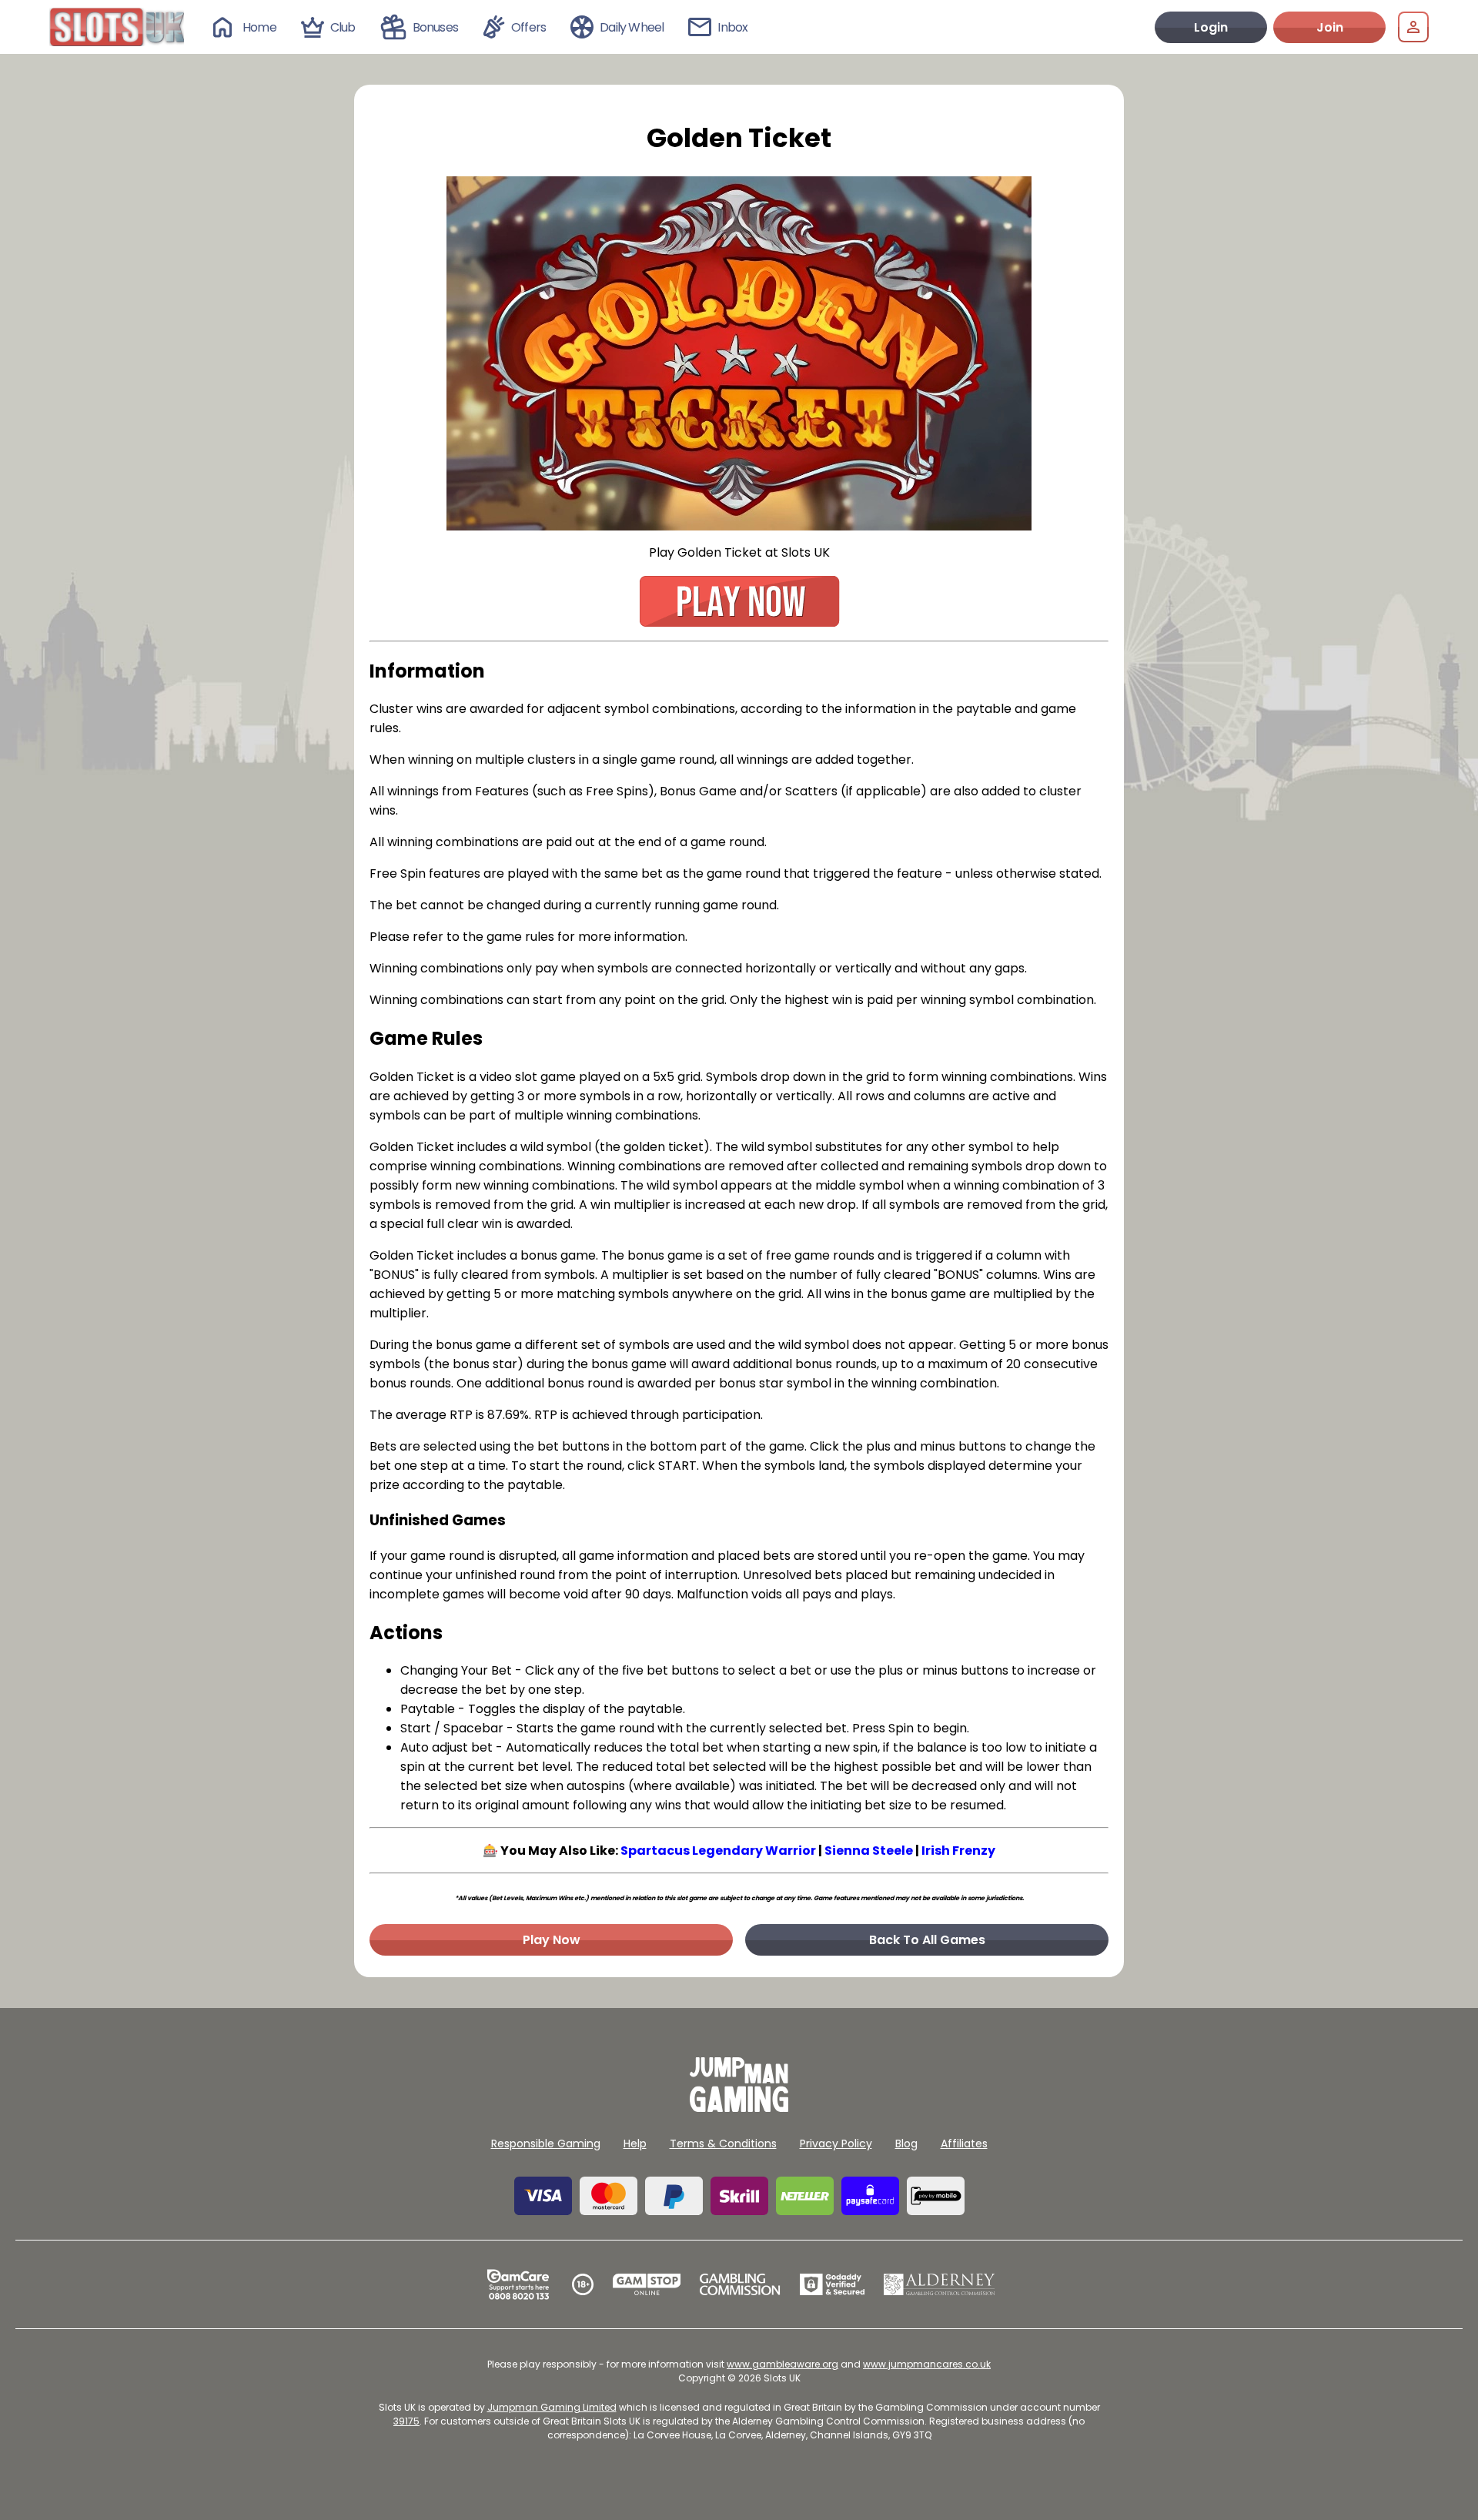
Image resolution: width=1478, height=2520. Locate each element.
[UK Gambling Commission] (740, 2284)
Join (1330, 27)
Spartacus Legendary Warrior (718, 1851)
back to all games (927, 1940)
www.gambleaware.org (782, 2364)
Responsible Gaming (546, 2144)
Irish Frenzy (958, 1851)
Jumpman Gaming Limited (552, 2407)
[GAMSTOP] (647, 2284)
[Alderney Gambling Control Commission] (940, 2284)
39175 (406, 2421)
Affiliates (964, 2144)
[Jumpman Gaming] (739, 2108)
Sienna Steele (869, 1851)
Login (1211, 27)
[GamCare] (518, 2284)
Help (635, 2144)
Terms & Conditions (723, 2144)
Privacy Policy (836, 2144)
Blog (906, 2144)
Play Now (552, 1940)
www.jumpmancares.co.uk (927, 2364)
